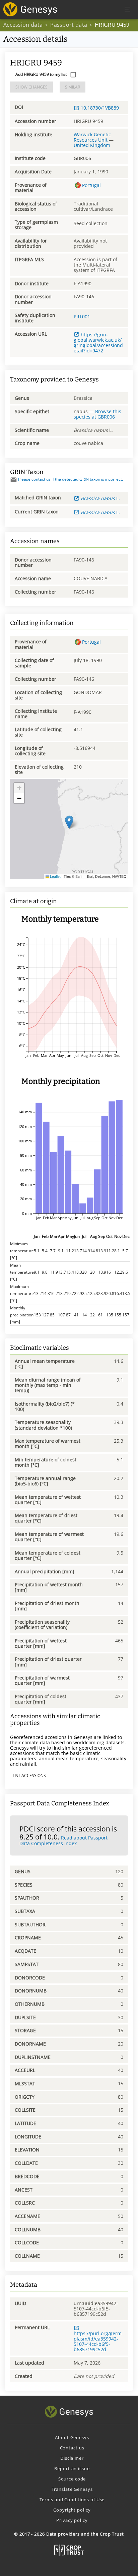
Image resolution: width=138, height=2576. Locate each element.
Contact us (72, 2448)
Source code (72, 2479)
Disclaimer (72, 2458)
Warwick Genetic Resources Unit (92, 137)
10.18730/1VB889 (100, 108)
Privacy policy (72, 2520)
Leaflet (55, 876)
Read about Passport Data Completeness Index (63, 1840)
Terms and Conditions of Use (72, 2500)
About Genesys (72, 2437)
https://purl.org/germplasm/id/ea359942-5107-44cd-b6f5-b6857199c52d (98, 2341)
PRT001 (82, 316)
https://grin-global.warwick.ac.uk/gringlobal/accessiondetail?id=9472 (98, 343)
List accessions (29, 1776)
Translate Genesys (72, 2489)
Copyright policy (72, 2510)
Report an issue (72, 2468)
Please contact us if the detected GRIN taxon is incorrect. (71, 479)
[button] (69, 822)
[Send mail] (14, 480)
